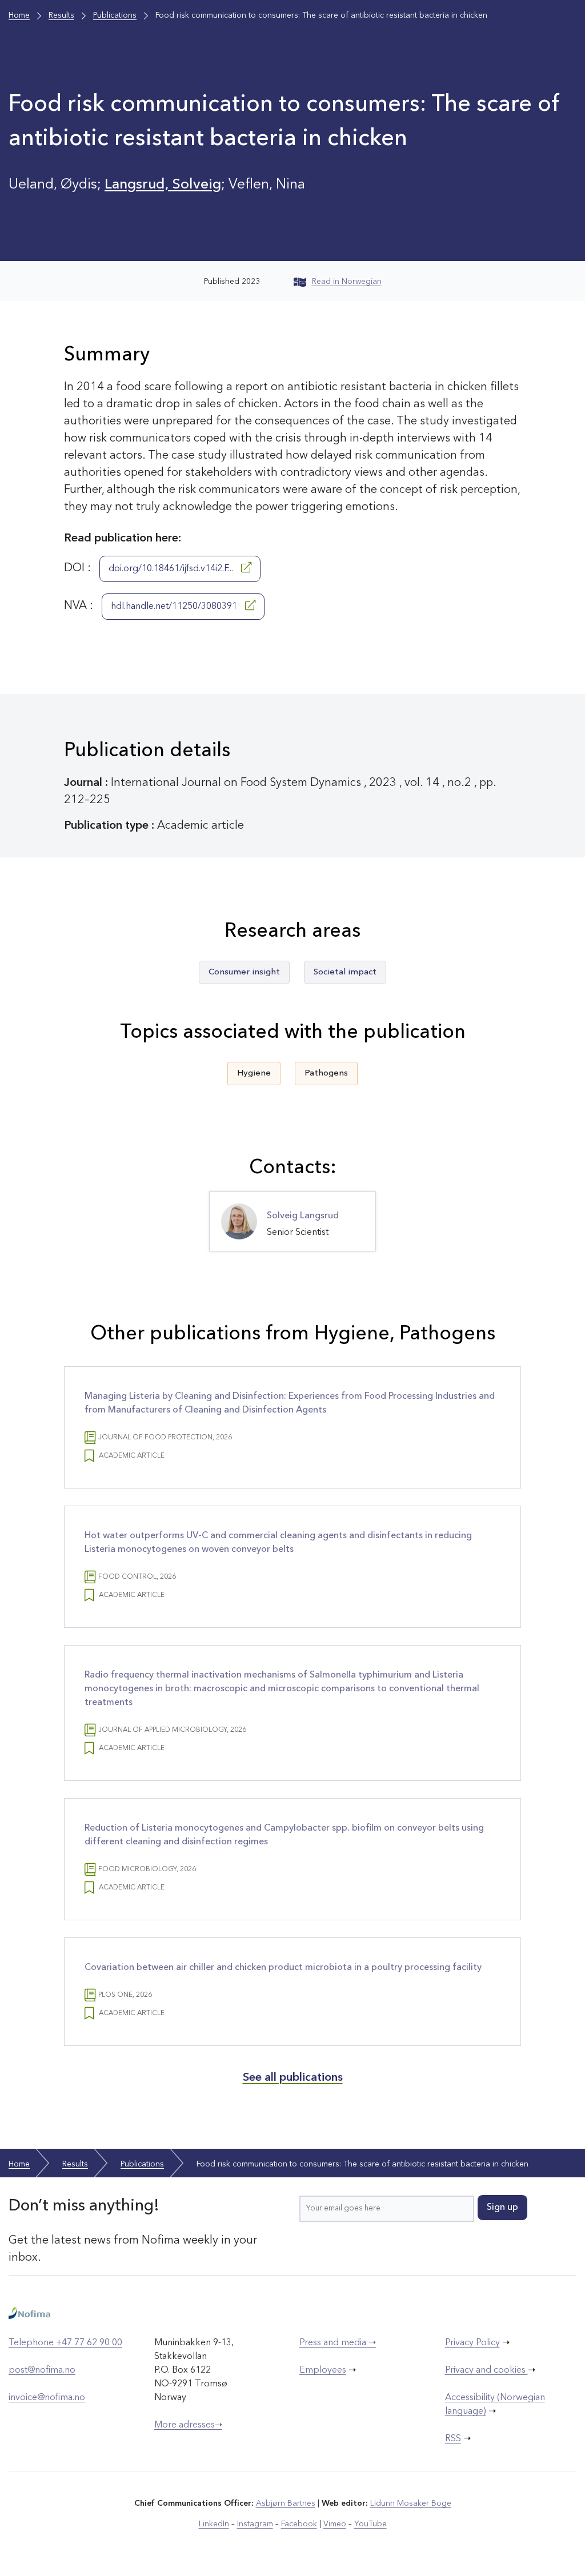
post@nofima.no (42, 2370)
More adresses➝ (188, 2425)
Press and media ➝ (338, 2343)
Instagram (255, 2524)
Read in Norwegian (347, 282)
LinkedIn (214, 2524)
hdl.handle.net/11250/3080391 (175, 607)
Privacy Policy (472, 2343)
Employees (323, 2370)
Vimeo (335, 2524)
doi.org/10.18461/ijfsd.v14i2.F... (172, 569)
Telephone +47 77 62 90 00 (65, 2343)
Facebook (299, 2524)
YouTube (370, 2524)
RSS (453, 2439)
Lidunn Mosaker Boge (411, 2503)
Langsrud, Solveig (163, 185)
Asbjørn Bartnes (286, 2503)
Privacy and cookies (486, 2370)
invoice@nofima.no (47, 2398)
